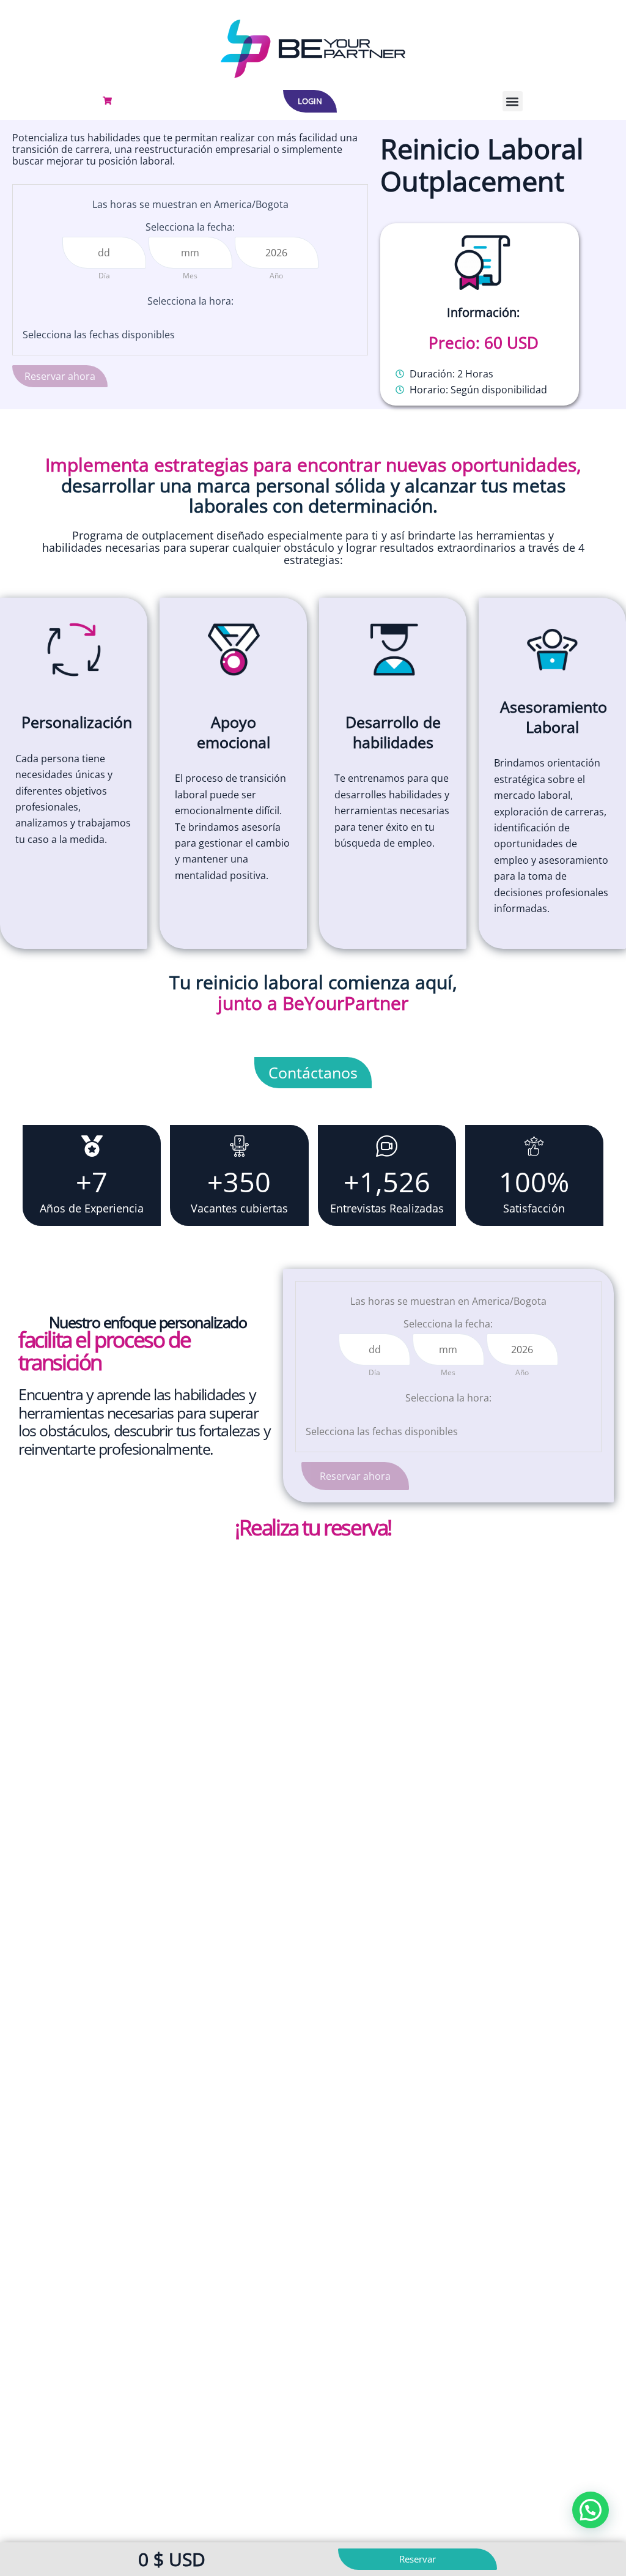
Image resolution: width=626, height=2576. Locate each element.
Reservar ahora (60, 376)
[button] (513, 101)
